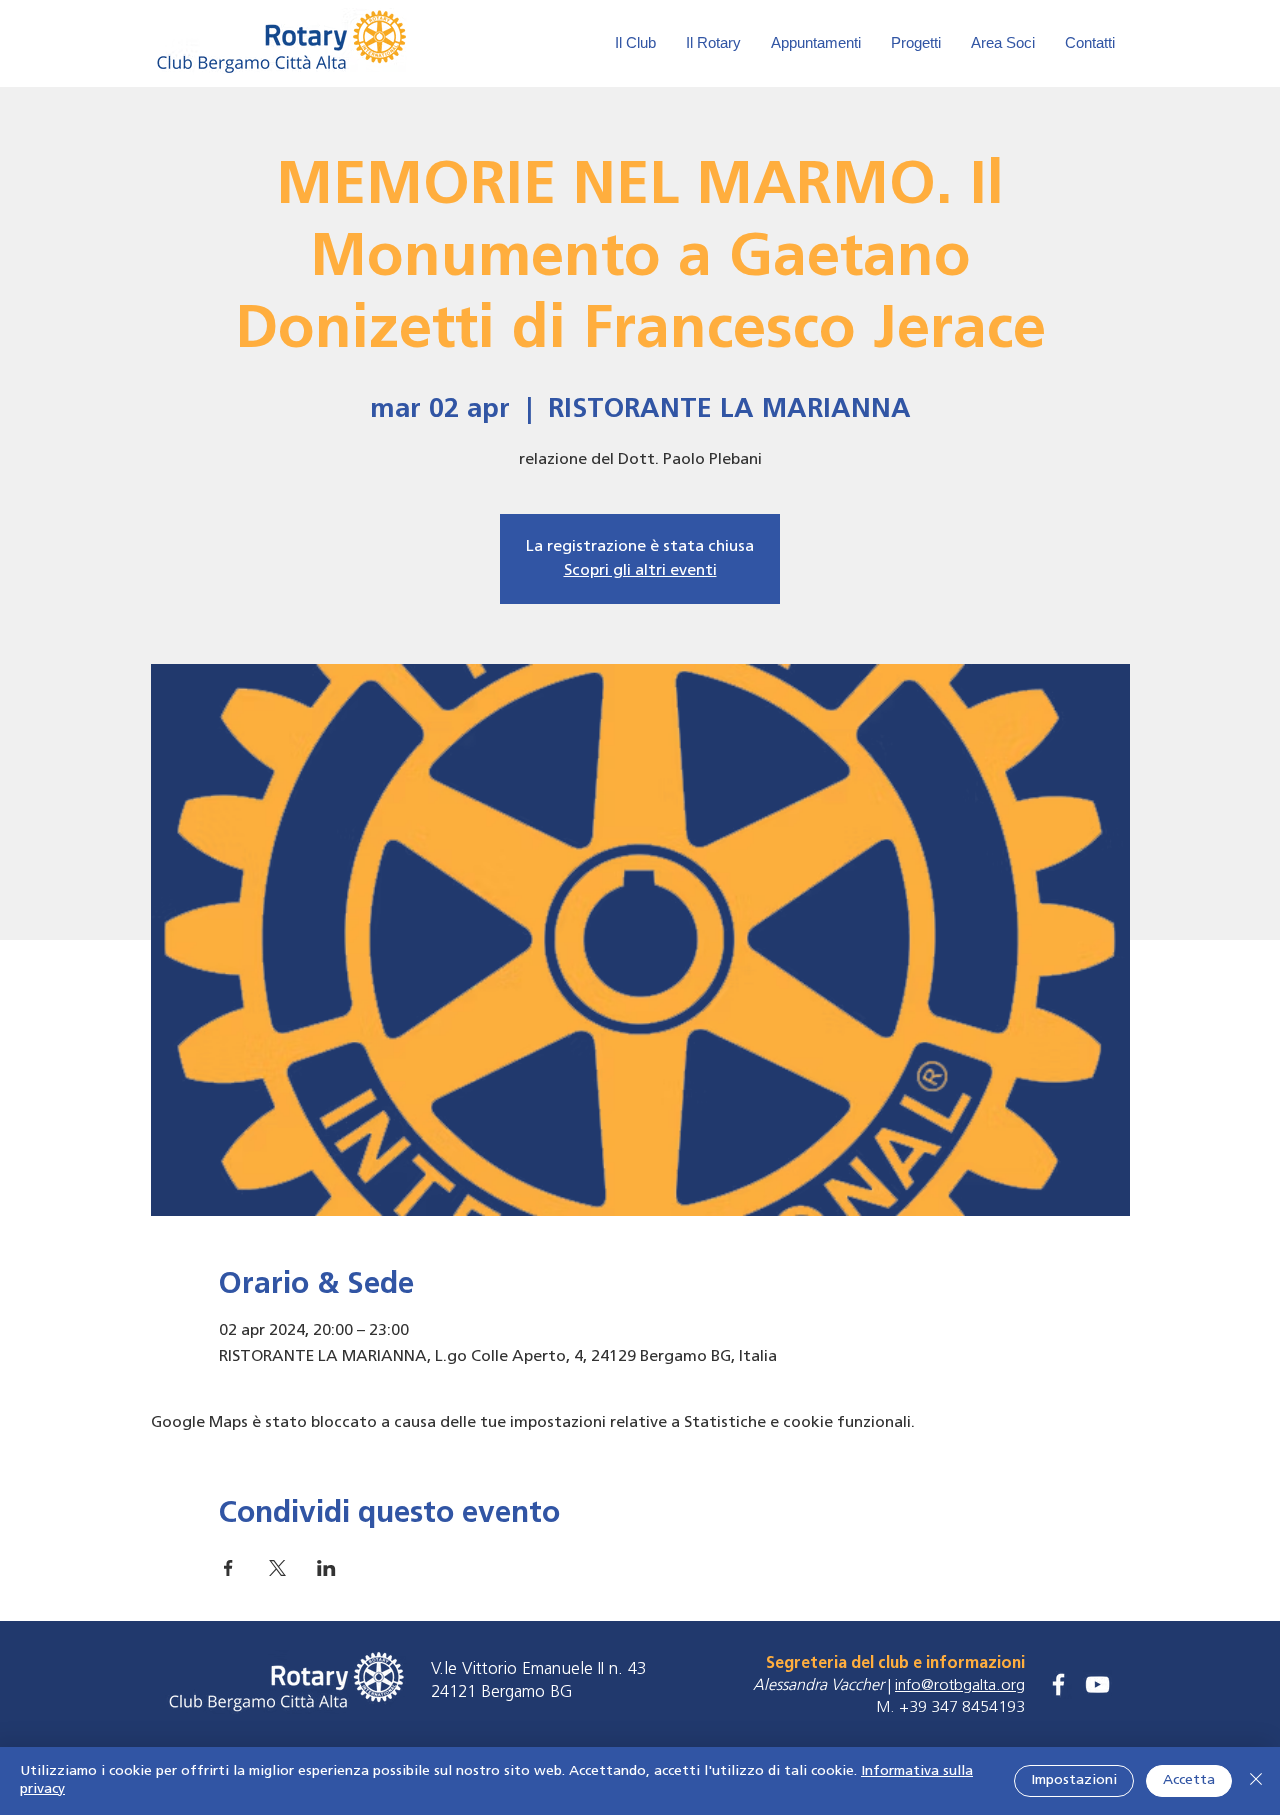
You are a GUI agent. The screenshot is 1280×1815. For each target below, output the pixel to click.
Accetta (1189, 1780)
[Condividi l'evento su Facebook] (228, 1568)
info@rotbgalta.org (960, 1686)
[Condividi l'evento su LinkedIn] (326, 1568)
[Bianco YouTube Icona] (1097, 1684)
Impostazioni (1074, 1780)
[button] (1003, 43)
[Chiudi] (1256, 1781)
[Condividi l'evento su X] (277, 1568)
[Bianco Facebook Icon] (1058, 1684)
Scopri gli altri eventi (640, 571)
